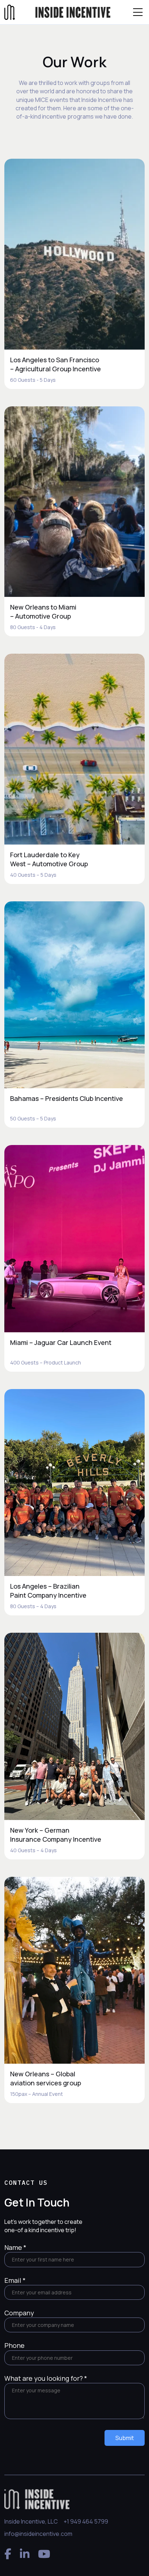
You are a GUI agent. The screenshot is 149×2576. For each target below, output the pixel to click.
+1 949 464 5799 (86, 2521)
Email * (15, 2280)
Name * (15, 2247)
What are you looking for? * (46, 2378)
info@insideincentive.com (38, 2534)
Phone (14, 2345)
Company (19, 2313)
